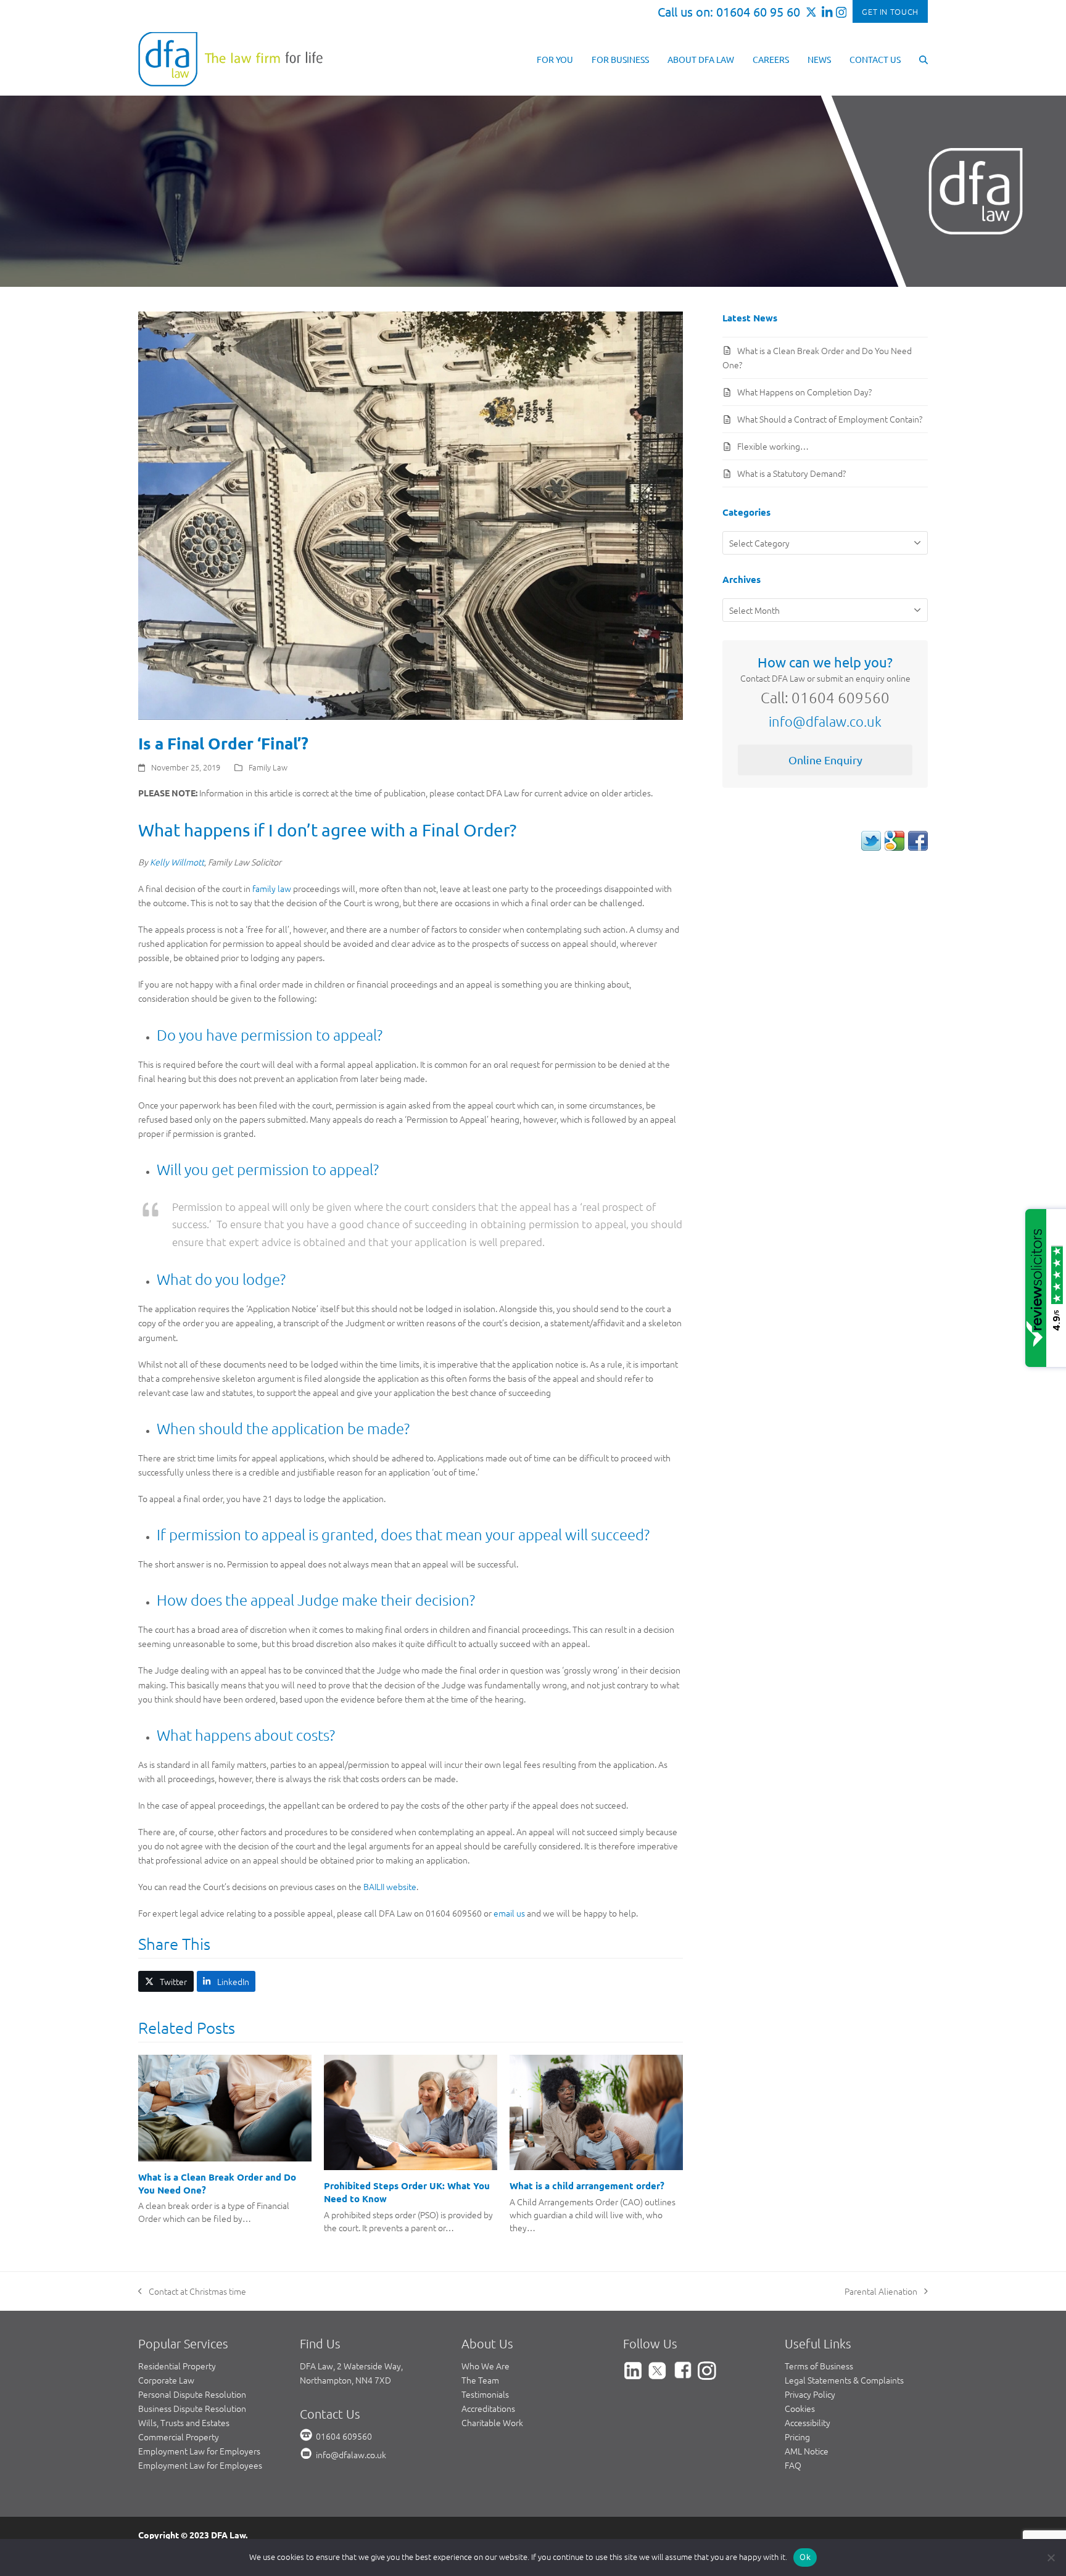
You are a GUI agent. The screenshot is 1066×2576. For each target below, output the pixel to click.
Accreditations (488, 2408)
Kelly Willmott (177, 862)
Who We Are (485, 2366)
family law (272, 888)
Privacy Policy (810, 2394)
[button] (923, 59)
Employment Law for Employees (200, 2465)
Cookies (800, 2408)
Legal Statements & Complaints (844, 2380)
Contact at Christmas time (192, 2292)
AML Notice (807, 2451)
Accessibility (808, 2422)
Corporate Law (166, 2380)
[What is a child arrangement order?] (596, 2111)
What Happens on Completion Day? (804, 392)
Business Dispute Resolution (192, 2408)
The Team (480, 2380)
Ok (805, 2557)
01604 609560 (344, 2436)
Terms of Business (819, 2366)
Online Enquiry (825, 760)
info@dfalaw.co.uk (825, 721)
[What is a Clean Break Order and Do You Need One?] (225, 2107)
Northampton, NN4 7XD (345, 2380)
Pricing (797, 2437)
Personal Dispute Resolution (192, 2394)
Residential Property (177, 2366)
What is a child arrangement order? (587, 2186)
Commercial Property (179, 2437)
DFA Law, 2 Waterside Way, (351, 2366)
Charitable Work (492, 2422)
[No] (1051, 2557)
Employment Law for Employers (199, 2451)
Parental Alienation (881, 2292)
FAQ (793, 2465)
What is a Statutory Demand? (791, 473)
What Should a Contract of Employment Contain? (830, 419)
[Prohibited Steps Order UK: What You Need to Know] (411, 2111)
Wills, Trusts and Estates (184, 2422)
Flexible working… (773, 446)
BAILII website (390, 1886)
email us (509, 1913)
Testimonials (485, 2394)
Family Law (268, 767)
